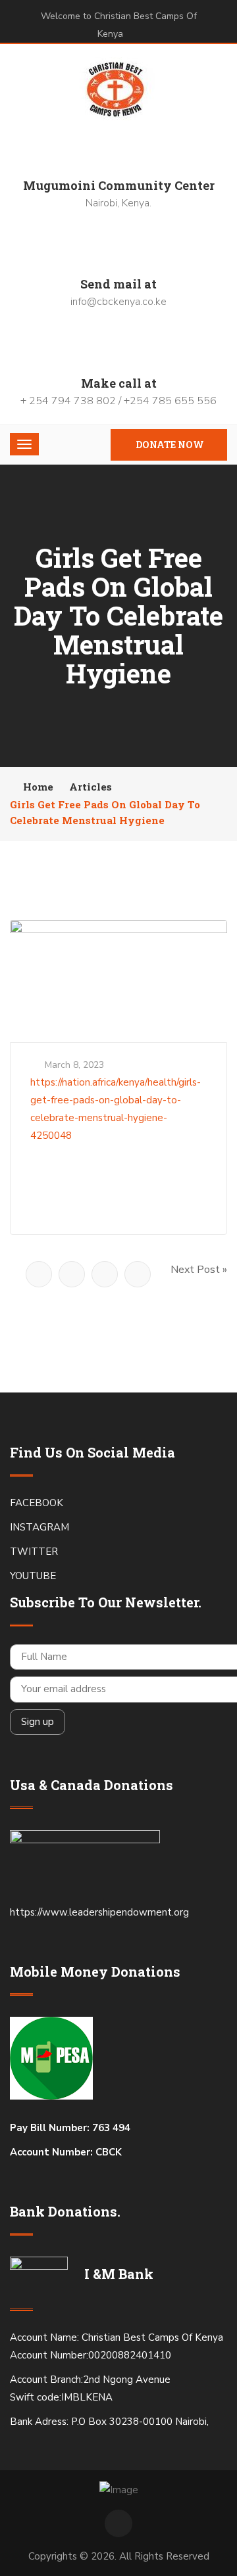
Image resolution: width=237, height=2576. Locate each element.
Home (38, 787)
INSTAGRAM (39, 1527)
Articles (91, 787)
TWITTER (34, 1552)
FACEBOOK (37, 1503)
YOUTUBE (33, 1576)
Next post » (199, 1270)
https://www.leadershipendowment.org (101, 1912)
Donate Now (170, 445)
